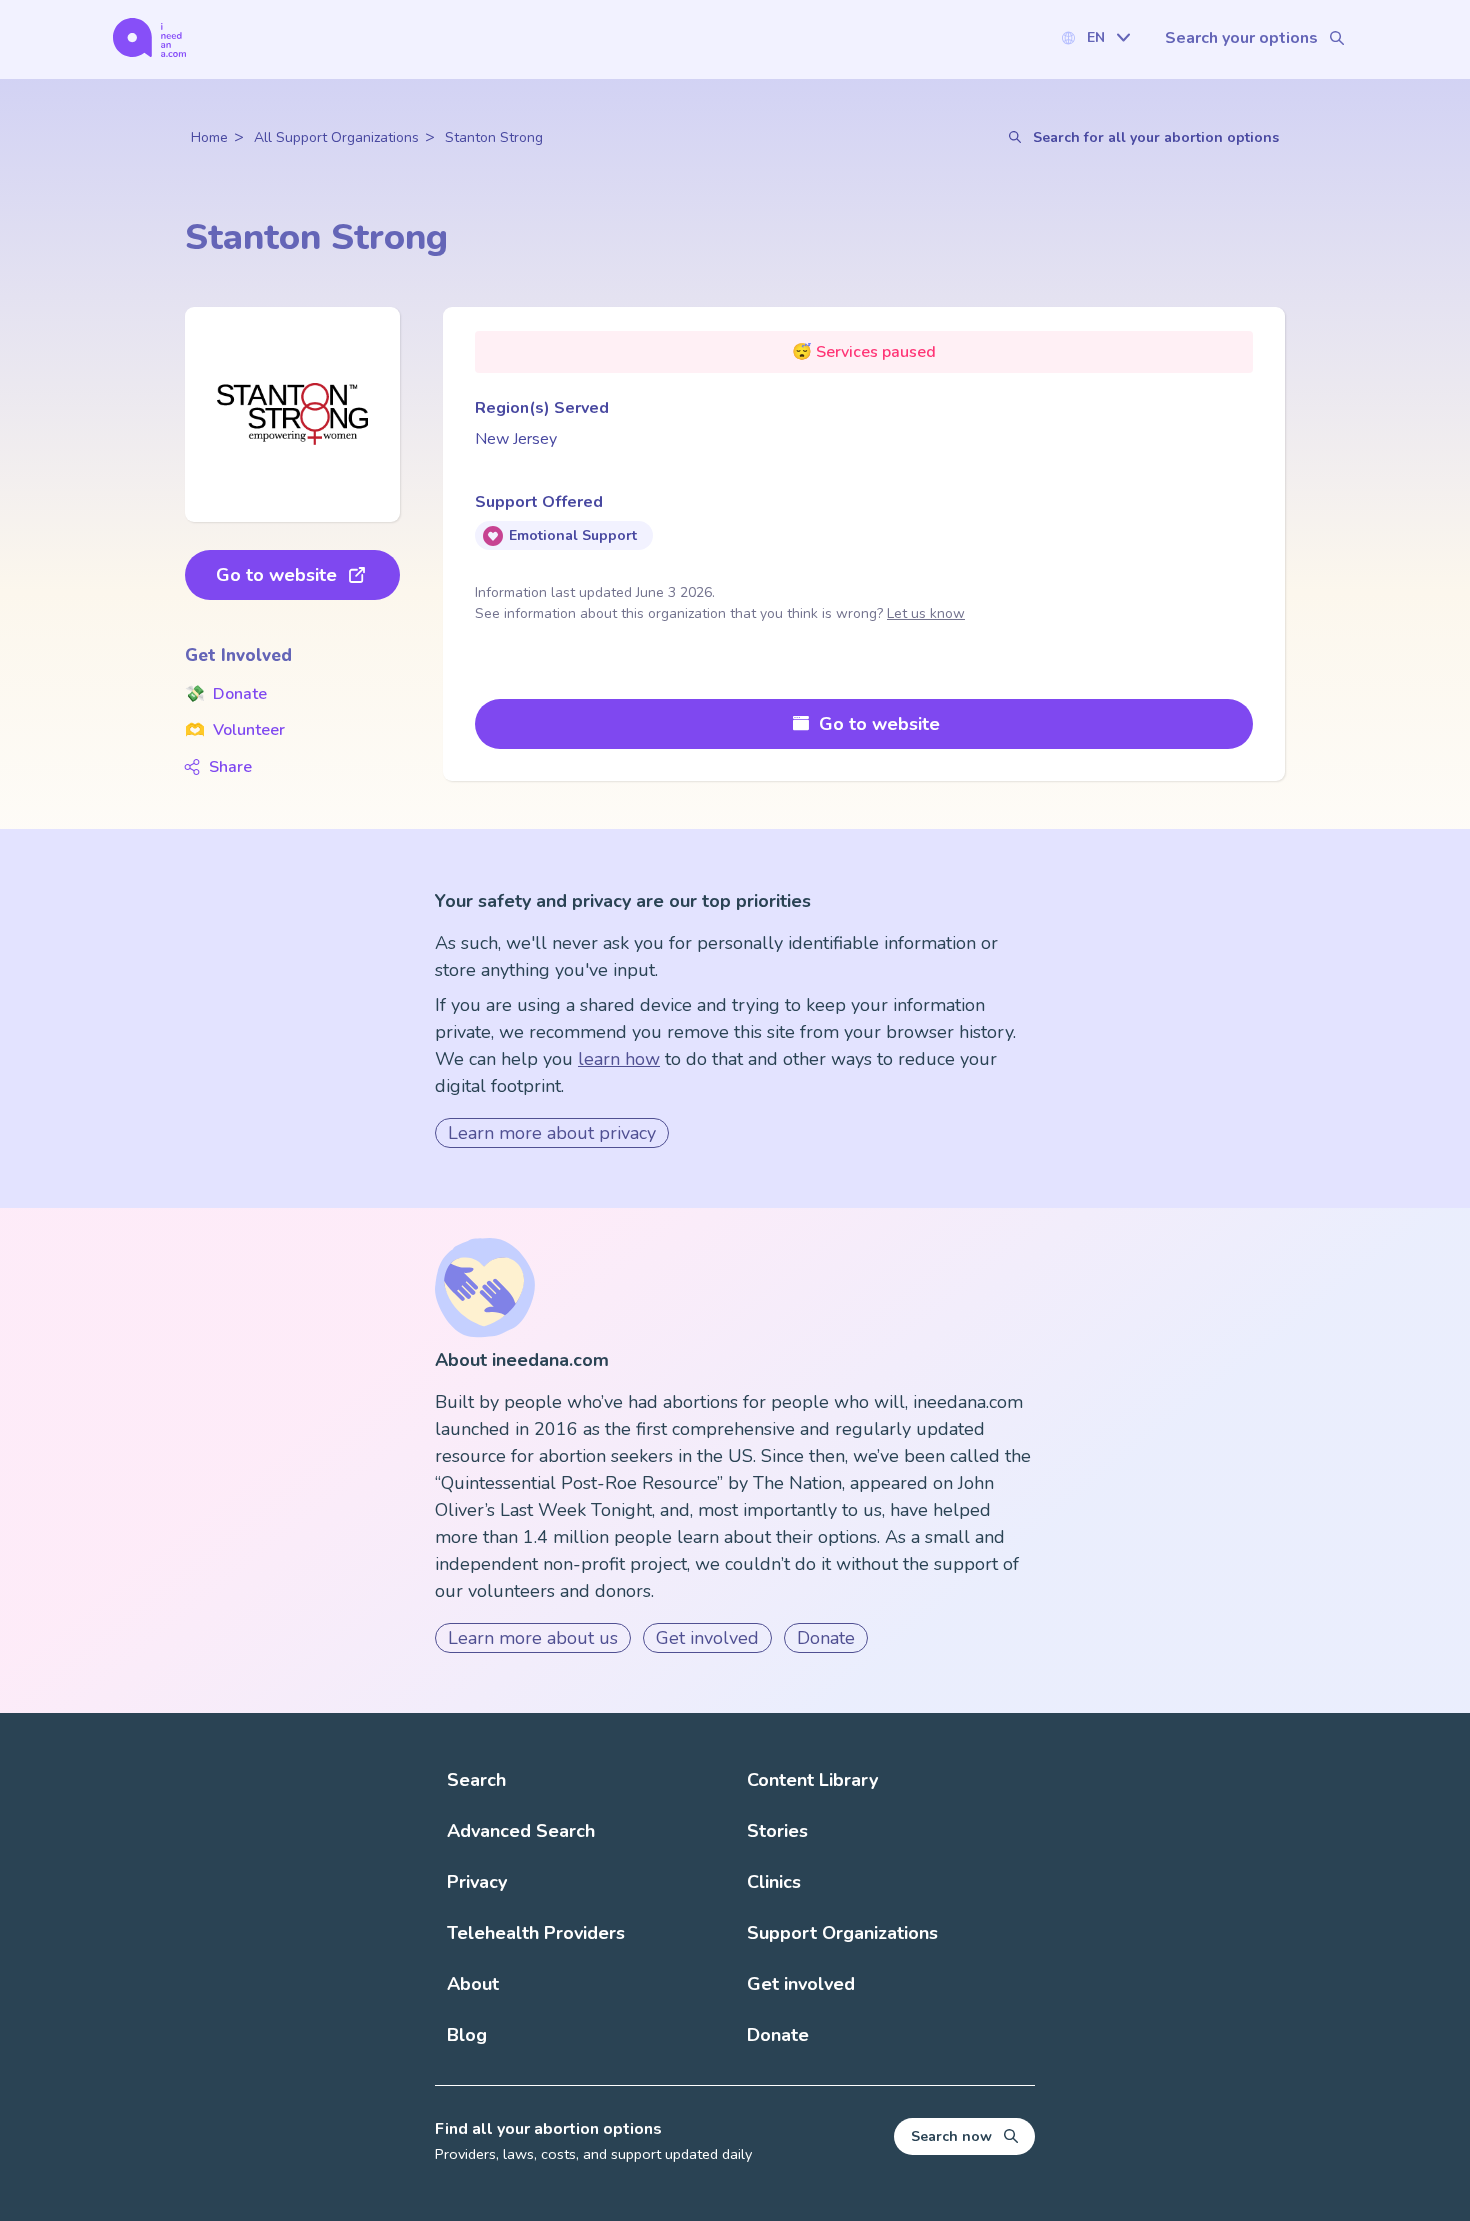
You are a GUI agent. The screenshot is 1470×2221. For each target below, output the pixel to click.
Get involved (707, 1638)
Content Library (812, 1780)
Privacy (477, 1882)
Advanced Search (521, 1831)
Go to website (276, 575)
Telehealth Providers (536, 1933)
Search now (951, 2136)
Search (476, 1780)
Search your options (1241, 38)
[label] (1095, 37)
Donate (226, 694)
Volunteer (235, 730)
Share (230, 767)
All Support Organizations (336, 137)
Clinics (774, 1882)
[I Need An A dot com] (149, 37)
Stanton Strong (494, 137)
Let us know (926, 613)
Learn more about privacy (552, 1133)
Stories (777, 1831)
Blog (467, 2035)
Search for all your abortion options (1156, 137)
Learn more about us (533, 1638)
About (473, 1984)
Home (209, 137)
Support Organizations (842, 1933)
